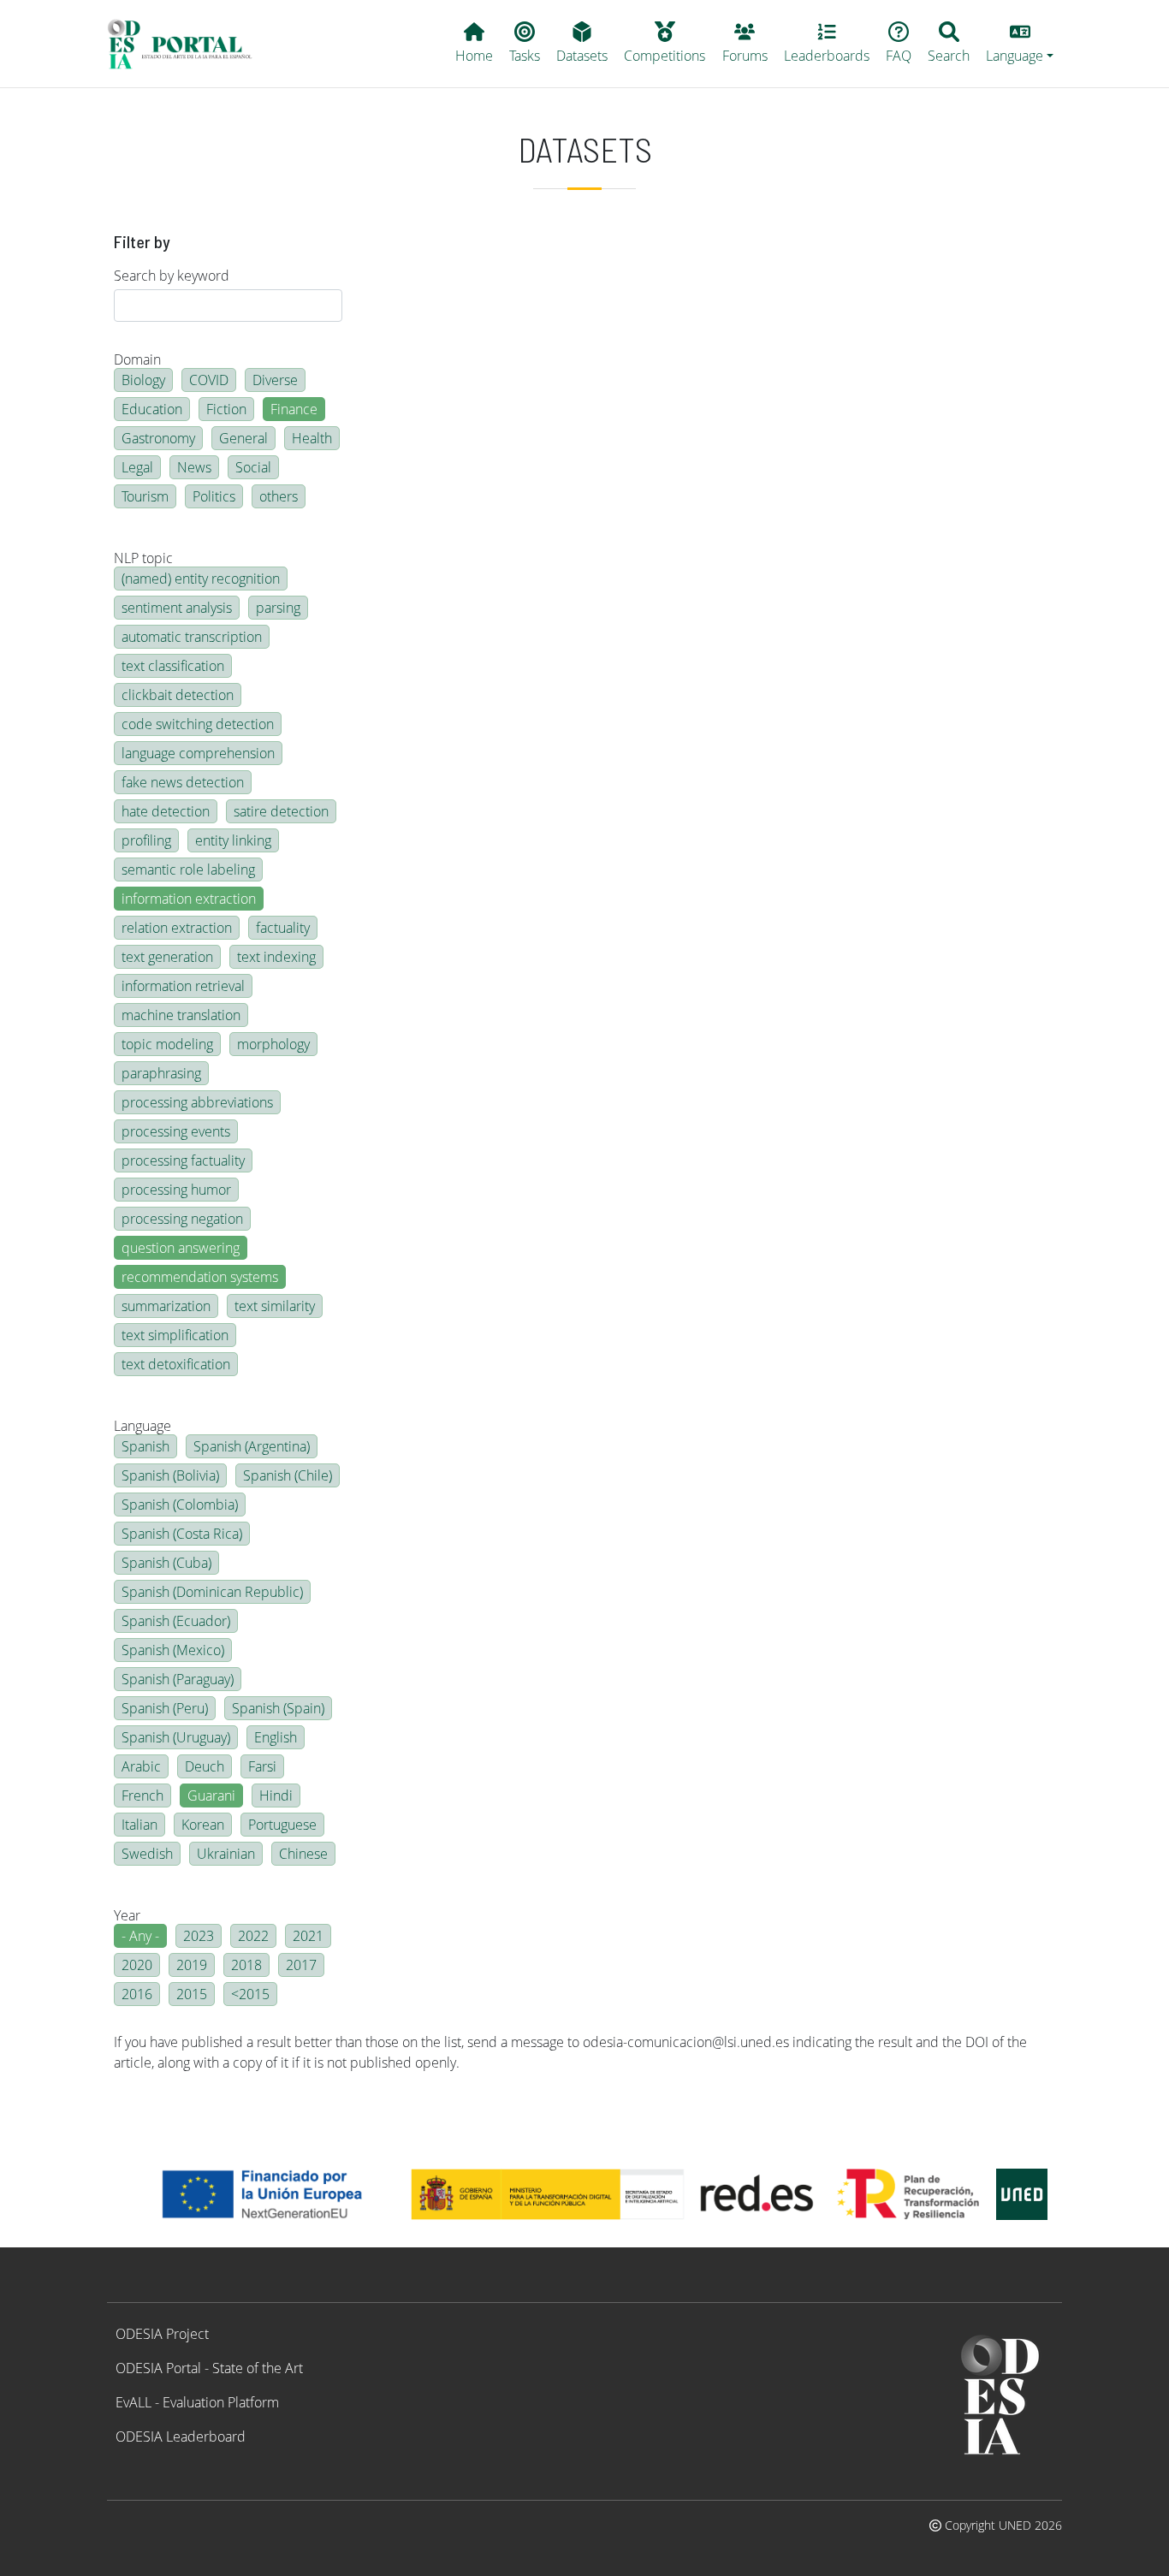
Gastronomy (158, 438)
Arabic (141, 1766)
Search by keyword (172, 276)
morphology (273, 1044)
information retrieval (183, 986)
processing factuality (183, 1160)
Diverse (275, 380)
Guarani (211, 1795)
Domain (137, 359)
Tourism (145, 496)
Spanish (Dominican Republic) (212, 1592)
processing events (176, 1131)
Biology (143, 380)
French (142, 1795)
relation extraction (177, 928)
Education (152, 409)
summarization (166, 1306)
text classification (173, 666)
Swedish (147, 1854)
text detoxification (176, 1364)
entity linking (233, 840)
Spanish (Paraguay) (178, 1679)
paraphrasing (161, 1073)
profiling (146, 840)
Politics (214, 496)
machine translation (181, 1015)
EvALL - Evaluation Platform (197, 2402)
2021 (308, 1936)
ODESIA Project (162, 2334)
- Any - (140, 1936)
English (276, 1737)
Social (253, 467)
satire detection (281, 811)
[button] (1020, 44)
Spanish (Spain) (278, 1708)
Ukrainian (226, 1854)
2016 (137, 1994)
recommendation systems (200, 1277)
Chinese (303, 1854)
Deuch (205, 1766)
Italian (139, 1825)
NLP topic (143, 558)
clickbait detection (178, 695)
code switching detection (198, 724)
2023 (199, 1936)
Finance (294, 409)
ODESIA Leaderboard (181, 2437)
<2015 (250, 1994)
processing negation (182, 1219)
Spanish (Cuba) (166, 1563)
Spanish (145, 1446)
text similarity (275, 1306)
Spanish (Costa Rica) (182, 1534)
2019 (192, 1965)
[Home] (187, 44)
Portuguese (282, 1825)
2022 (253, 1936)
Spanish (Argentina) (252, 1446)
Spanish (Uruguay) (176, 1737)
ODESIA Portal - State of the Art (209, 2368)
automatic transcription (192, 637)
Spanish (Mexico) (173, 1650)
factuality (283, 928)
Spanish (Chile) (288, 1475)
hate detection (166, 811)
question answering (181, 1248)
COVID (209, 380)
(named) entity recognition (201, 579)
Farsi (262, 1766)
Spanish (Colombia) (180, 1505)
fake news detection (183, 782)
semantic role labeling (188, 870)
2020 (137, 1965)
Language (142, 1426)
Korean (203, 1825)
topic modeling (167, 1044)
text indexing (276, 957)
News (194, 467)
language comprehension (198, 753)
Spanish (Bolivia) (170, 1475)
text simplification (175, 1335)
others (279, 496)
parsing (278, 608)
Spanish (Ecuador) (176, 1621)
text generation (167, 957)
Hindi (276, 1795)
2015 (192, 1994)
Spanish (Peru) (165, 1708)
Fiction (226, 409)
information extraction (189, 899)
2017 (301, 1965)
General (243, 438)
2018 (246, 1965)
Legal (137, 467)
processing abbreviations (197, 1102)
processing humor (176, 1190)
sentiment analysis (177, 608)
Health (312, 438)
